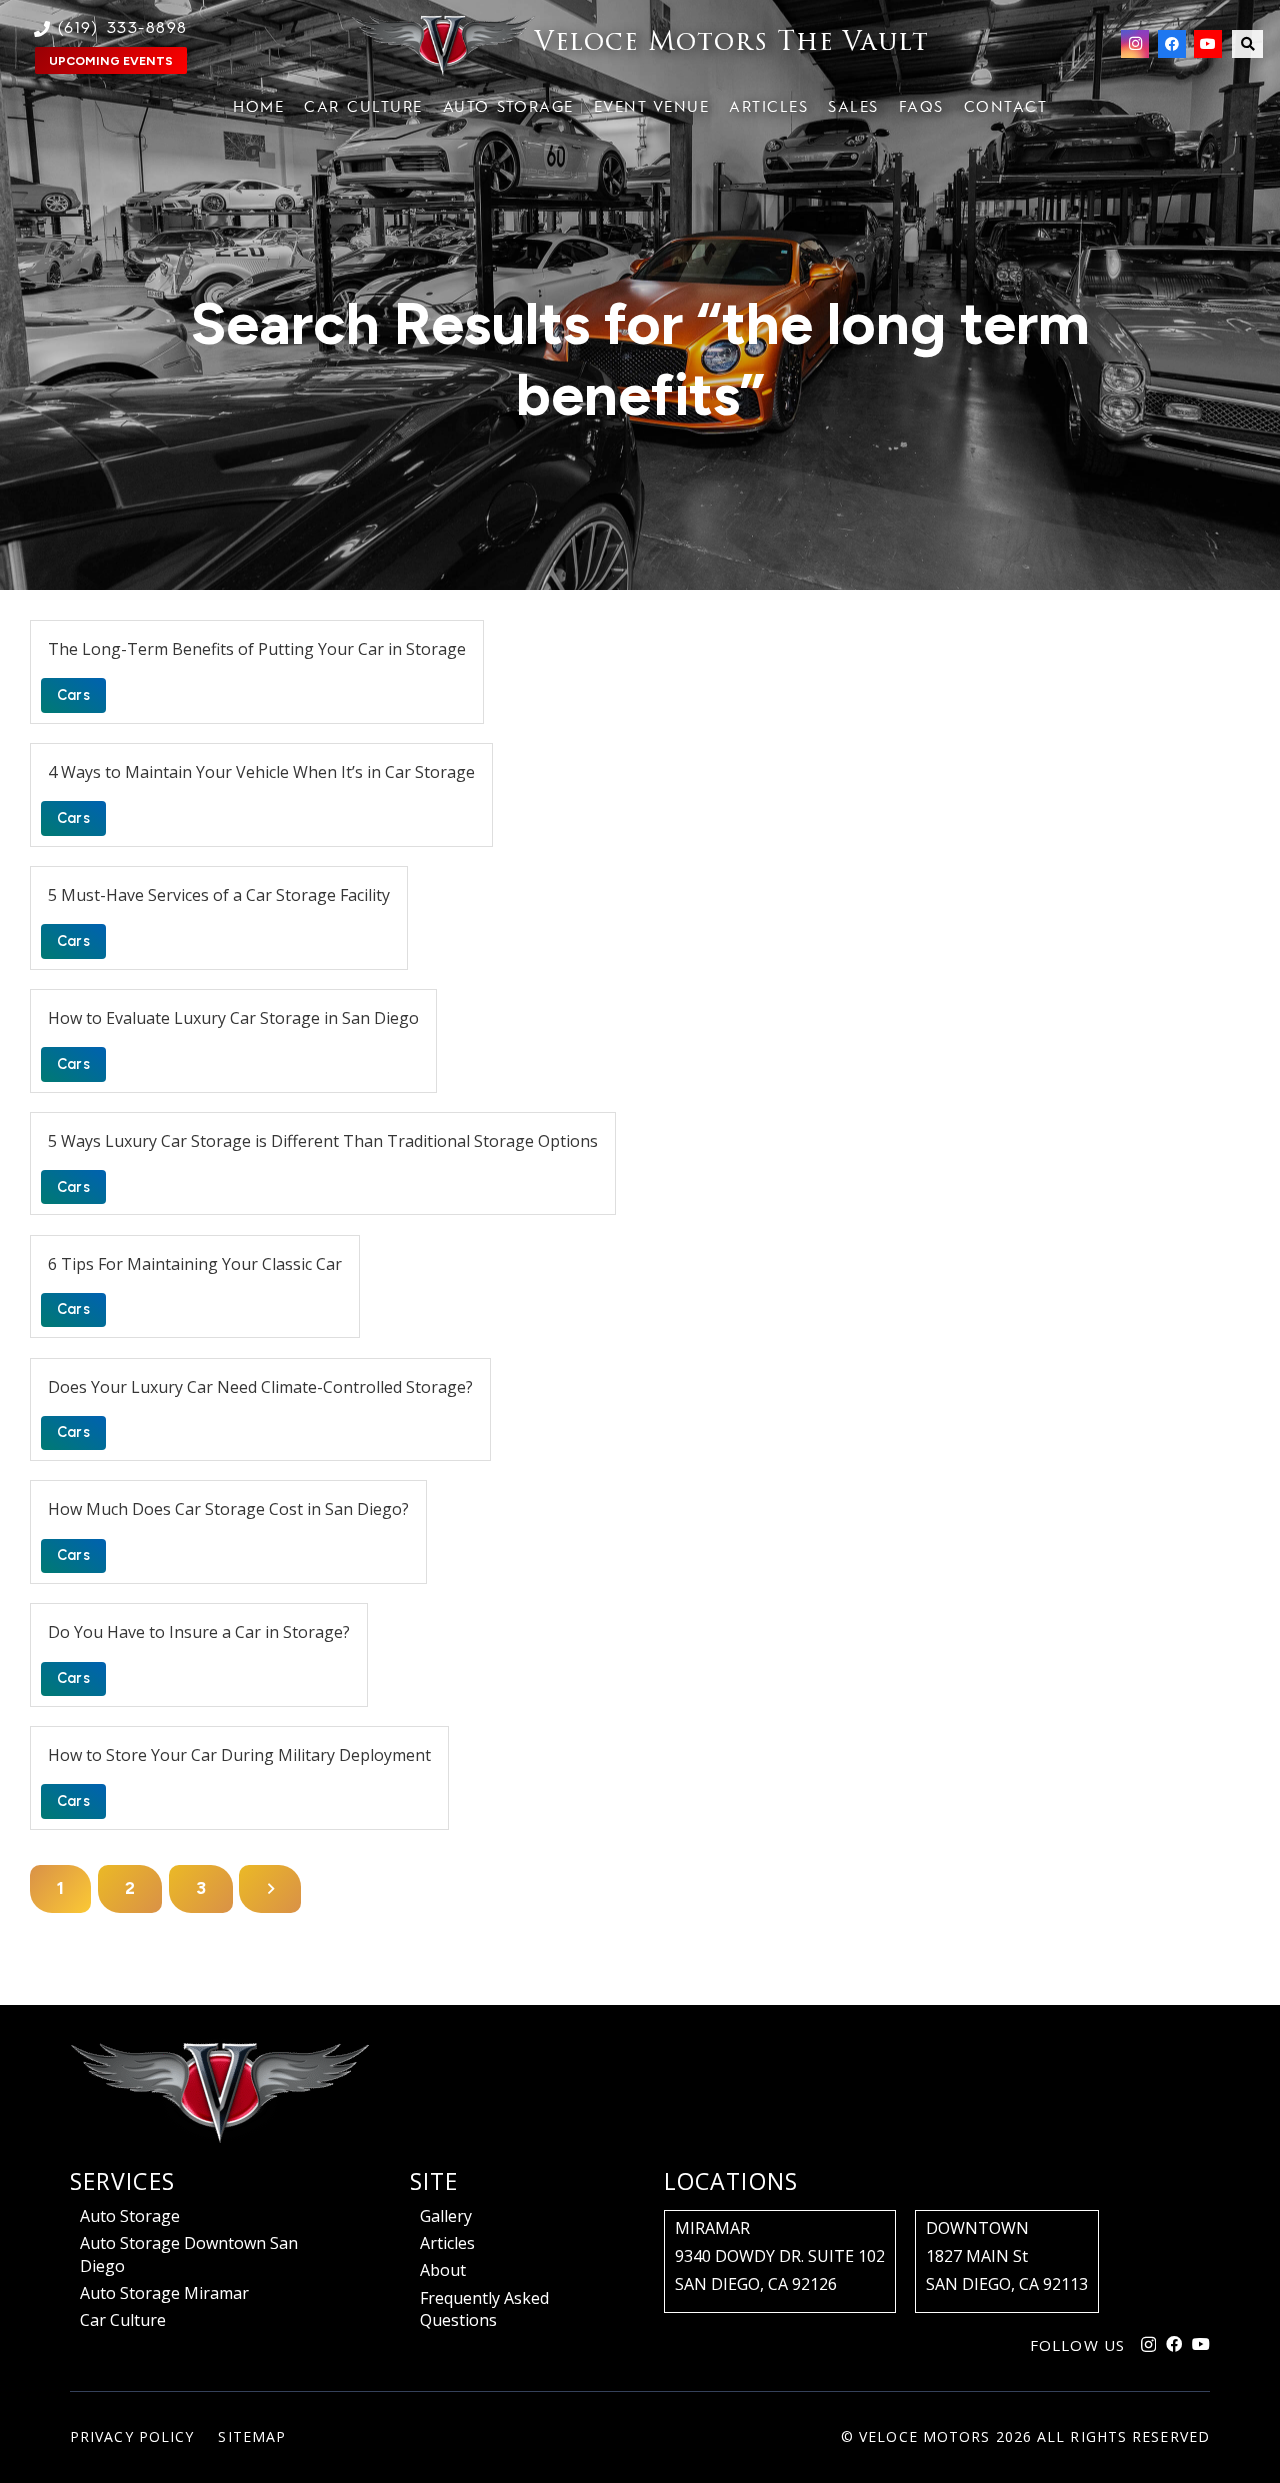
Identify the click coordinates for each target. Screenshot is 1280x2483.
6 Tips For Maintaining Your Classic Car (195, 1264)
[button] (1247, 44)
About (443, 2270)
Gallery (446, 2216)
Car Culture (123, 2320)
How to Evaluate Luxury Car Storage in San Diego (233, 1018)
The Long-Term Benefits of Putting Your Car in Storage (257, 649)
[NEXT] (270, 1889)
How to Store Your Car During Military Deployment (239, 1755)
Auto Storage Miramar (164, 2293)
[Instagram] (1135, 44)
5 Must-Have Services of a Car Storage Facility (219, 895)
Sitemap (252, 2436)
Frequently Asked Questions (484, 2309)
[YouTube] (1208, 44)
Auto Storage (130, 2216)
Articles (447, 2243)
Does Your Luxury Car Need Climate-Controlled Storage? (260, 1387)
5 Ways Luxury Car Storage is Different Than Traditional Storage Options (323, 1141)
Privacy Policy (132, 2436)
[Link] (640, 44)
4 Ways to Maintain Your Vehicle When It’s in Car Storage (261, 772)
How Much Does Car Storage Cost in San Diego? (228, 1509)
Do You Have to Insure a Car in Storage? (199, 1632)
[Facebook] (1172, 44)
